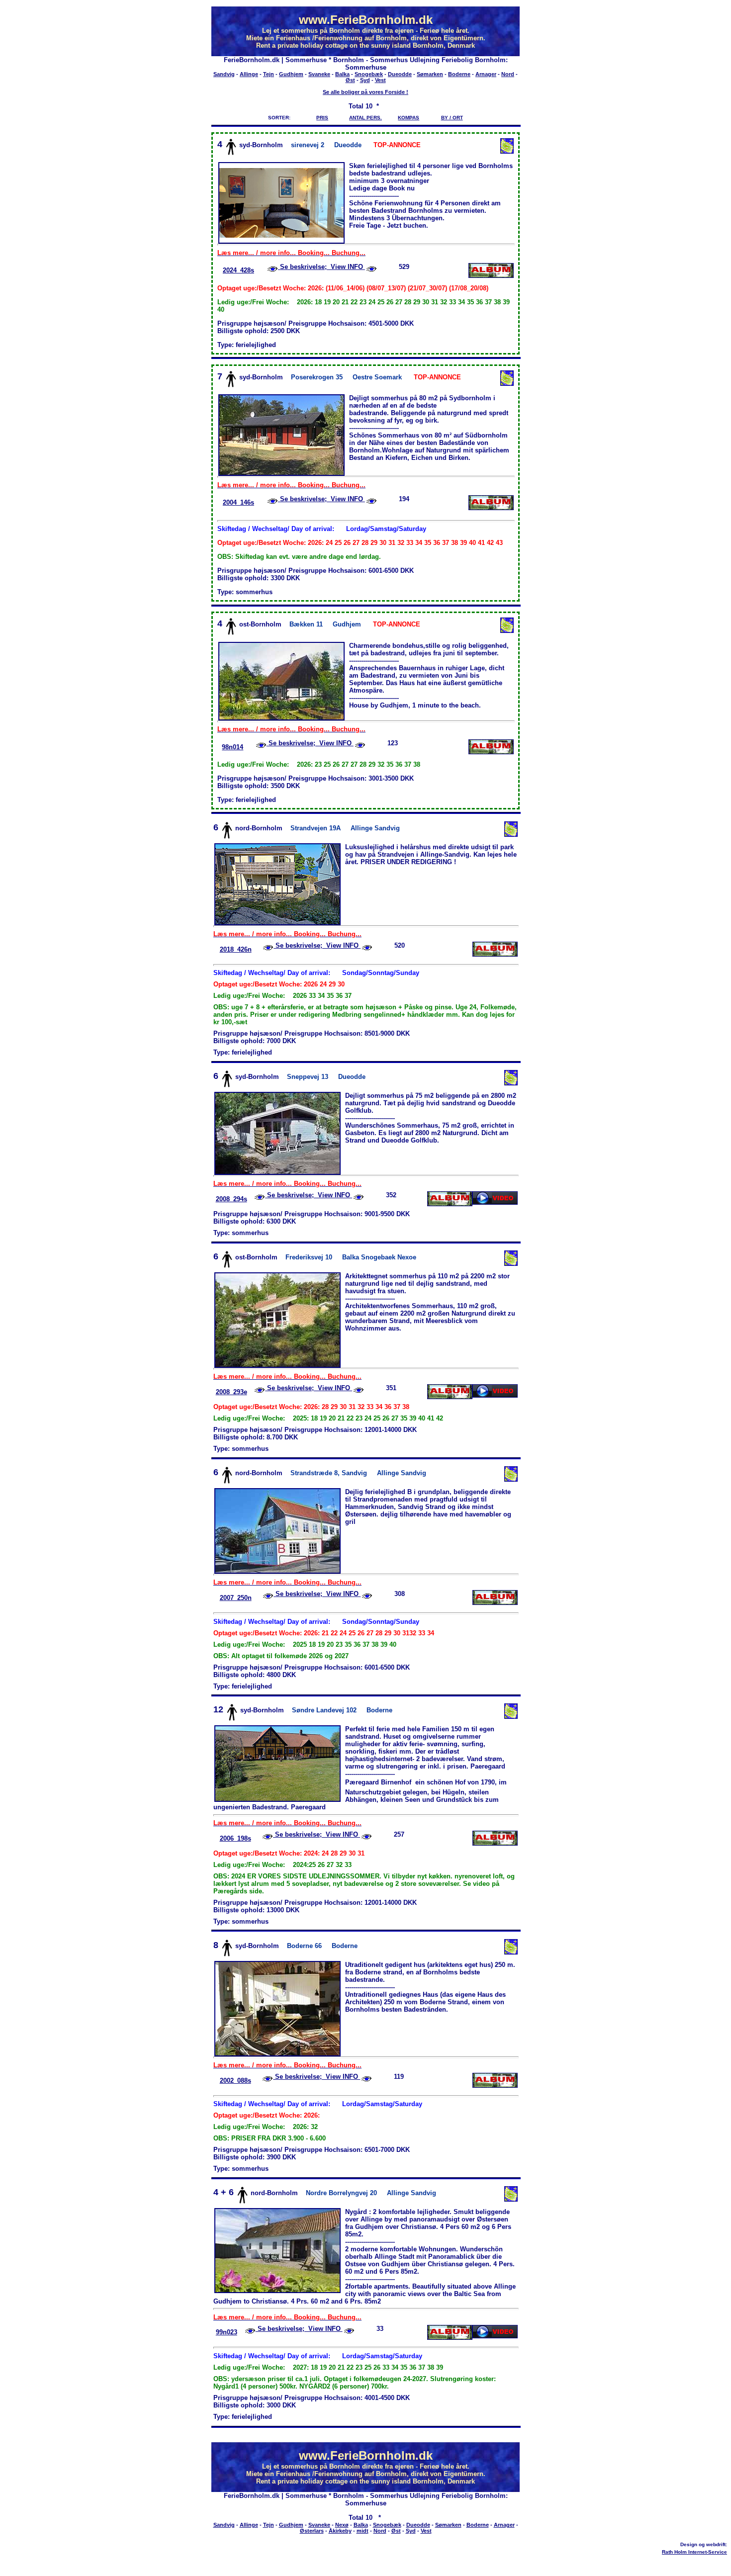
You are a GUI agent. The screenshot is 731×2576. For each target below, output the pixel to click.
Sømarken (430, 74)
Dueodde (400, 74)
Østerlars (312, 2531)
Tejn (269, 74)
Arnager (486, 74)
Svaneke (319, 74)
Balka (342, 74)
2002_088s (235, 2081)
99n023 (227, 2332)
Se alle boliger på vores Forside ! (365, 92)
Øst (350, 80)
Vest (380, 80)
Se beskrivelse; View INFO (321, 267)
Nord (508, 74)
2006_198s (235, 1838)
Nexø (342, 2525)
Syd (365, 80)
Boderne (459, 74)
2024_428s (238, 270)
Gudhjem (291, 74)
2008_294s (231, 1199)
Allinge (249, 74)
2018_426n (236, 949)
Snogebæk (369, 74)
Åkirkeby (340, 2531)
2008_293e (231, 1392)
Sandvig (224, 74)
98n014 (232, 747)
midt (363, 2531)
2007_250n (236, 1598)
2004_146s (238, 502)
